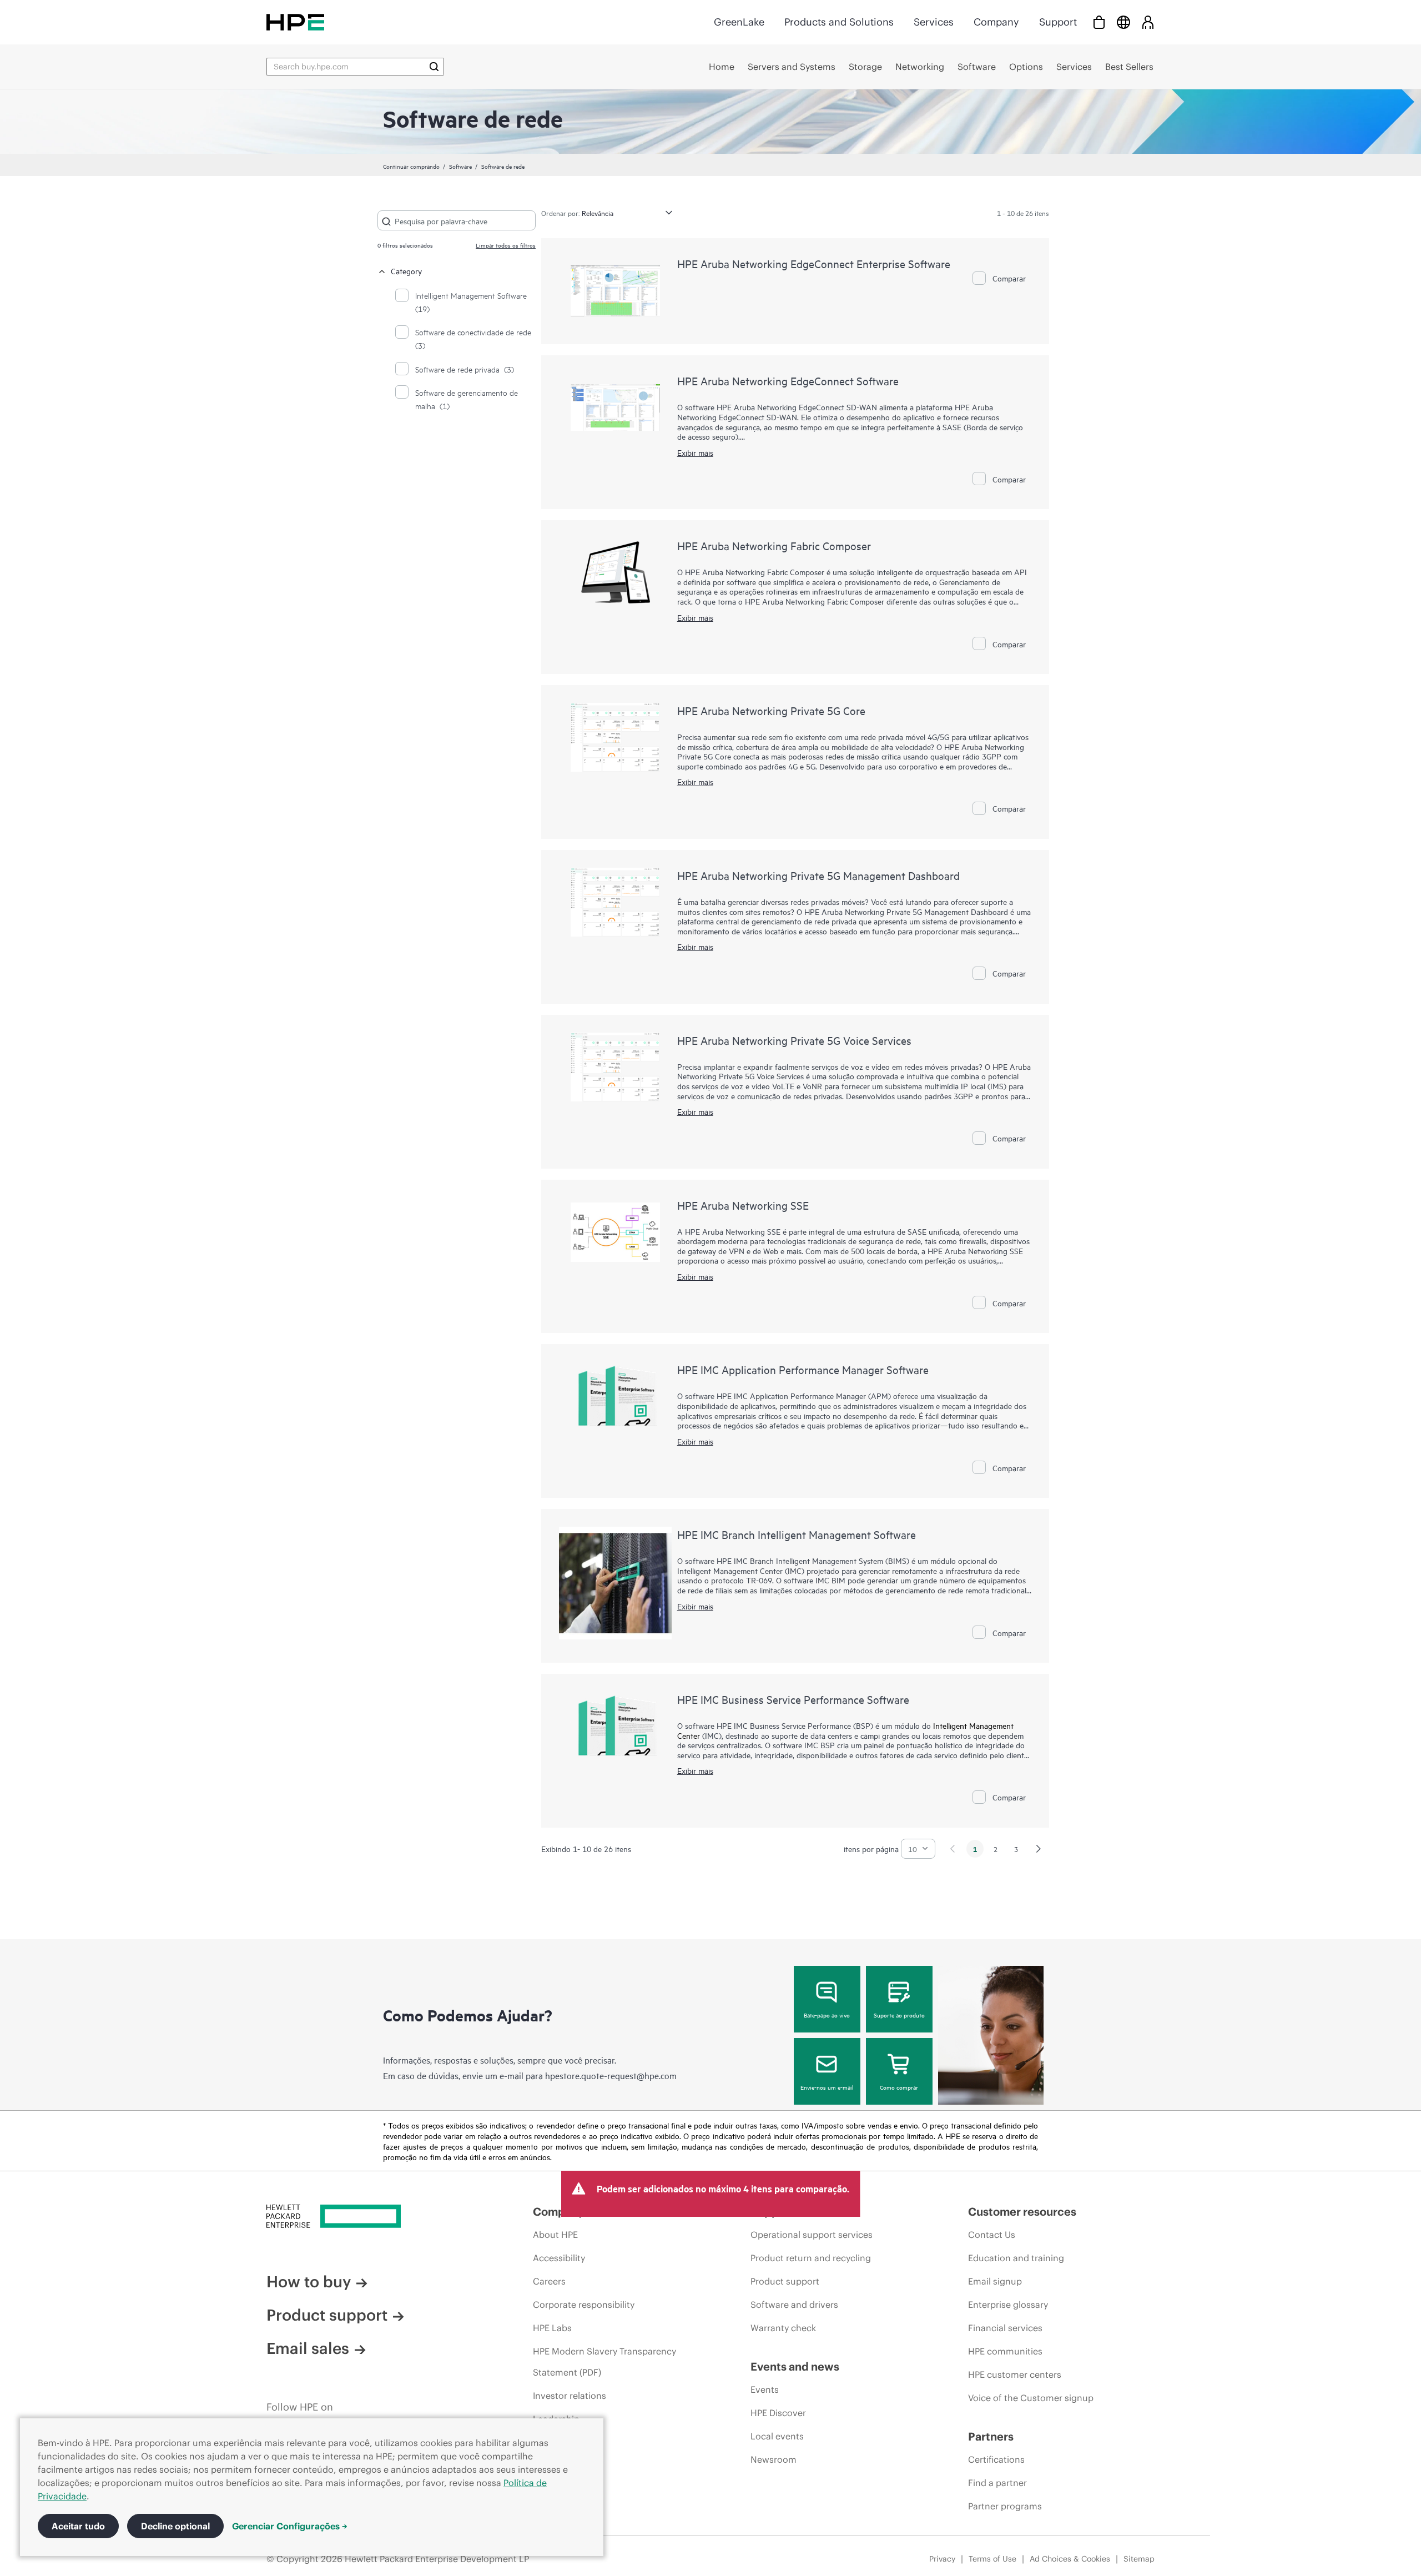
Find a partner (997, 2483)
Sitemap (1139, 2559)
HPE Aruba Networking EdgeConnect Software (788, 381)
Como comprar (899, 2087)
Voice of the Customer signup (1031, 2398)
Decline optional (175, 2526)
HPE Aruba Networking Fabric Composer (774, 545)
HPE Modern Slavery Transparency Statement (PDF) (604, 2362)
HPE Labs (552, 2328)
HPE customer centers (1015, 2374)
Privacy (942, 2559)
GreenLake (739, 22)
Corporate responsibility (584, 2305)
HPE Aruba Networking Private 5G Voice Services (794, 1040)
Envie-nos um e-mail (827, 2087)
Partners (991, 2436)
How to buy (309, 2282)
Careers (549, 2281)
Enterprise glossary (1008, 2305)
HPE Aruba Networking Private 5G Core (771, 710)
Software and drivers (794, 2305)
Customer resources (1022, 2212)
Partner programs (1005, 2506)
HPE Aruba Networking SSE (743, 1205)
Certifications (996, 2459)
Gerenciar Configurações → (290, 2526)
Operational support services (812, 2235)
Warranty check (783, 2328)
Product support (327, 2315)
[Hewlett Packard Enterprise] (295, 22)
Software (460, 166)
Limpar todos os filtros (506, 245)
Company (996, 22)
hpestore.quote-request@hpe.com (611, 2075)
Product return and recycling (811, 2258)
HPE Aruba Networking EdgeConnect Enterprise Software (814, 263)
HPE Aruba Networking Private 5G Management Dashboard (818, 875)
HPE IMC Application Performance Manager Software (803, 1369)
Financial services (1005, 2328)
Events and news (795, 2366)
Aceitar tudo (78, 2526)
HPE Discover (778, 2413)
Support (1058, 22)
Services (934, 22)
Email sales (308, 2348)
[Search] (434, 67)
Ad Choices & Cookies (1070, 2559)
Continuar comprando (411, 166)
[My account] (1148, 22)
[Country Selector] (1123, 22)
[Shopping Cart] (1099, 22)
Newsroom (774, 2459)
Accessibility (559, 2258)
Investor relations (570, 2396)
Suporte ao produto (899, 2015)
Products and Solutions (839, 22)
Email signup (995, 2281)
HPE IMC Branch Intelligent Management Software (797, 1534)
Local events (777, 2436)
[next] (1039, 1849)
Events (765, 2389)
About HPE (555, 2235)
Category (406, 271)
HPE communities (1005, 2351)
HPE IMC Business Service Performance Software (793, 1699)
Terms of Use (992, 2559)
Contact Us (992, 2235)
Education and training (1016, 2258)
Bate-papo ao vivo (827, 2015)
